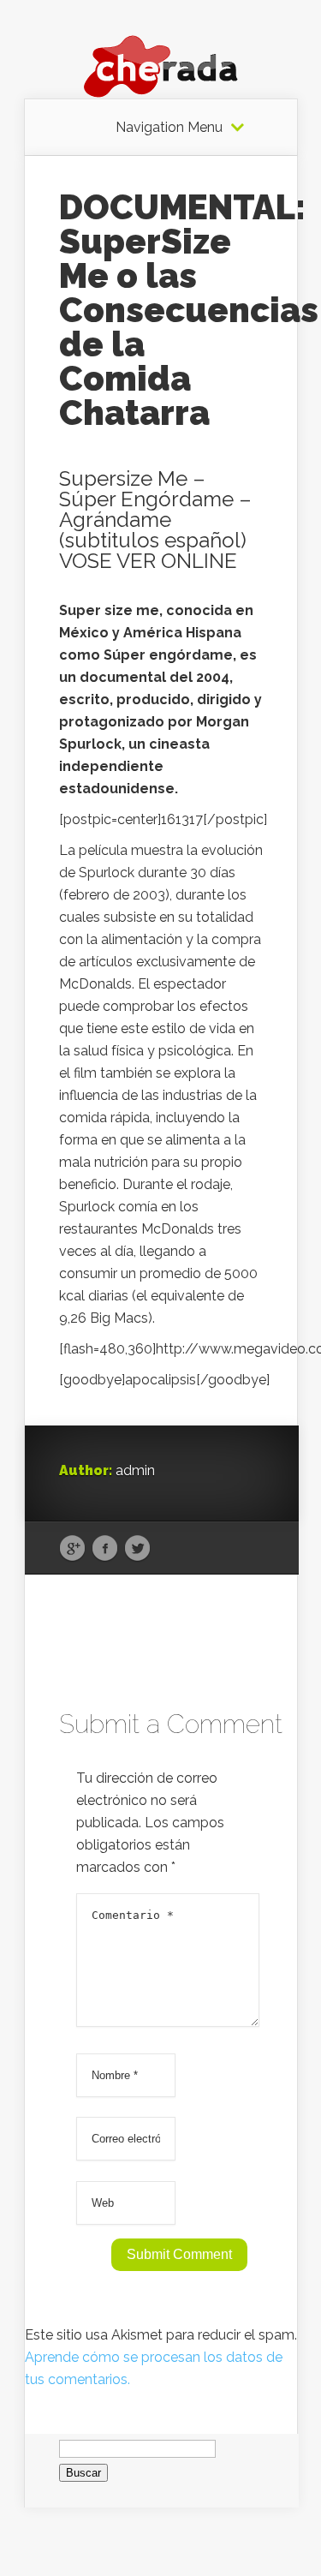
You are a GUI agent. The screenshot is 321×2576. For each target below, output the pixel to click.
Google (72, 1549)
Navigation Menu (169, 128)
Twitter (137, 1549)
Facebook (105, 1549)
